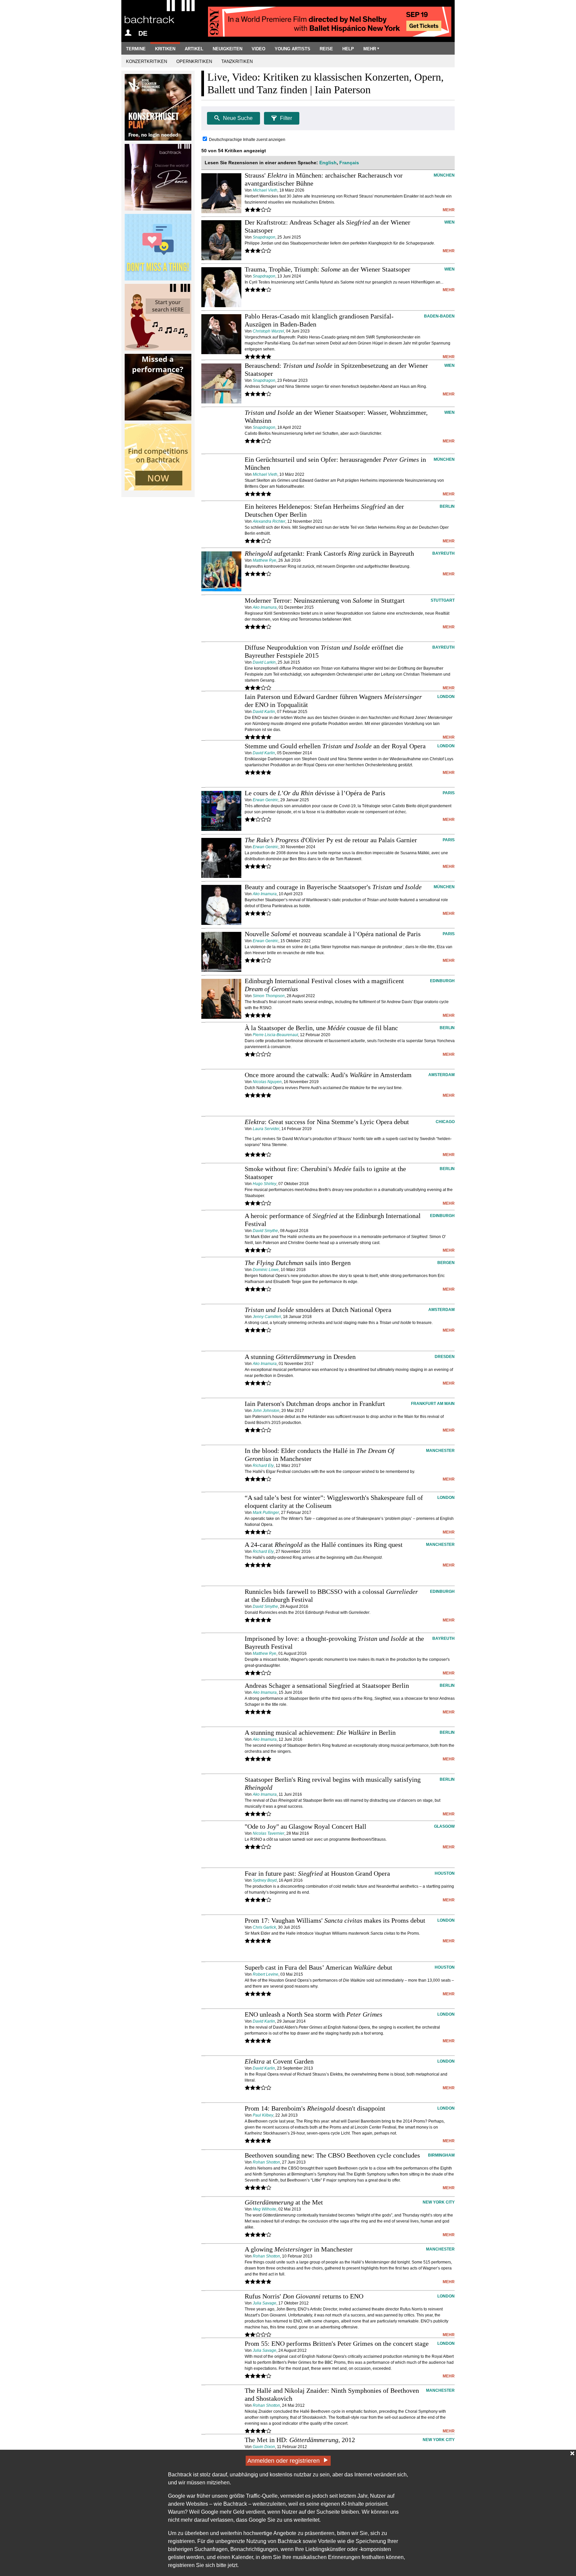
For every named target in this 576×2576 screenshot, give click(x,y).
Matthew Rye (264, 560)
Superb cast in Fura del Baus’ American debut (318, 1967)
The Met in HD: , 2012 (300, 2440)
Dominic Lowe (266, 1270)
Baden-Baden (439, 316)
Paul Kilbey (263, 2115)
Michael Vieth (265, 190)
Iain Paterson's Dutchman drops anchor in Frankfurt (315, 1404)
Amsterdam (441, 1075)
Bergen (446, 1263)
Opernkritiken (194, 61)
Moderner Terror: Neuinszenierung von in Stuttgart (325, 600)
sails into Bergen (298, 1263)
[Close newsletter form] (572, 2453)
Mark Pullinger (266, 1513)
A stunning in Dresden (300, 1357)
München (444, 175)
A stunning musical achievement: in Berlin (320, 1732)
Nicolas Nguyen (267, 1082)
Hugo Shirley (264, 1184)
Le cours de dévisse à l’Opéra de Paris (315, 793)
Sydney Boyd (265, 1880)
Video (258, 49)
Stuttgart (443, 600)
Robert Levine (265, 1974)
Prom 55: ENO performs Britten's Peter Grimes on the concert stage (337, 2343)
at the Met (284, 2202)
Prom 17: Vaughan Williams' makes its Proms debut (335, 1920)
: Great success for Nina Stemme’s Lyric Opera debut (327, 1122)
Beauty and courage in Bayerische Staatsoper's (333, 887)
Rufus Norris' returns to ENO (304, 2296)
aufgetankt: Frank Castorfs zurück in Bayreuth (329, 553)
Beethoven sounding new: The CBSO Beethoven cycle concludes (332, 2155)
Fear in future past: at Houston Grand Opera (317, 1873)
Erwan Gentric (265, 800)
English (328, 163)
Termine (136, 49)
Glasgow (444, 1826)
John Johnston (266, 1411)
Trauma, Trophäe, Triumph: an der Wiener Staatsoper (327, 269)
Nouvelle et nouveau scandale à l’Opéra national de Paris (333, 934)
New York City (439, 2202)
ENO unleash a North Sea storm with (313, 2014)
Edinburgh (442, 981)
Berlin (447, 506)
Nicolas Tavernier (268, 1833)
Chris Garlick (264, 1927)
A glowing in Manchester (299, 2249)
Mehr (370, 49)
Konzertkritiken (146, 61)
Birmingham (441, 2155)
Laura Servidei (266, 1129)
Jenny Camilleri (267, 1317)
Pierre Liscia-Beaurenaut (275, 1035)
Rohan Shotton (266, 2162)
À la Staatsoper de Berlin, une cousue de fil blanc (321, 1028)
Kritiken (165, 49)
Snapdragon (264, 237)
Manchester (440, 1451)
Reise (326, 49)
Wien (449, 222)
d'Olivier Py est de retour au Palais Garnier (331, 840)
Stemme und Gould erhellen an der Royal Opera (335, 746)
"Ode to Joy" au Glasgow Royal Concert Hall (305, 1826)
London (446, 697)
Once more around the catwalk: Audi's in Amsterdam (328, 1075)
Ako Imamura (265, 607)
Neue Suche (238, 118)
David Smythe (265, 1231)
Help (348, 49)
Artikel (194, 49)
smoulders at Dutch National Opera (318, 1310)
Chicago (445, 1122)
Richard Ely (263, 1466)
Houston (445, 1873)
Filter (286, 118)
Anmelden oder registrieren (283, 2461)
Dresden (445, 1357)
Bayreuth (443, 553)
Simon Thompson (269, 996)
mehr (449, 210)
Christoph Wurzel (268, 331)
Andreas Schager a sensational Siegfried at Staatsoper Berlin (327, 1685)
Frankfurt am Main (433, 1404)
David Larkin (264, 662)
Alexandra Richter (269, 521)
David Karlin (264, 712)
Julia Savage (264, 2303)
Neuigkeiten (227, 49)
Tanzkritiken (237, 61)
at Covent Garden (279, 2061)
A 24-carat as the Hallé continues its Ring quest (324, 1545)
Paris (449, 793)
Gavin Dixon (264, 2447)
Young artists (292, 49)
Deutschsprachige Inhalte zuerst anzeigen (247, 140)
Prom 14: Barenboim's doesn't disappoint (315, 2108)
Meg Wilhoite (264, 2209)
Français (349, 163)
